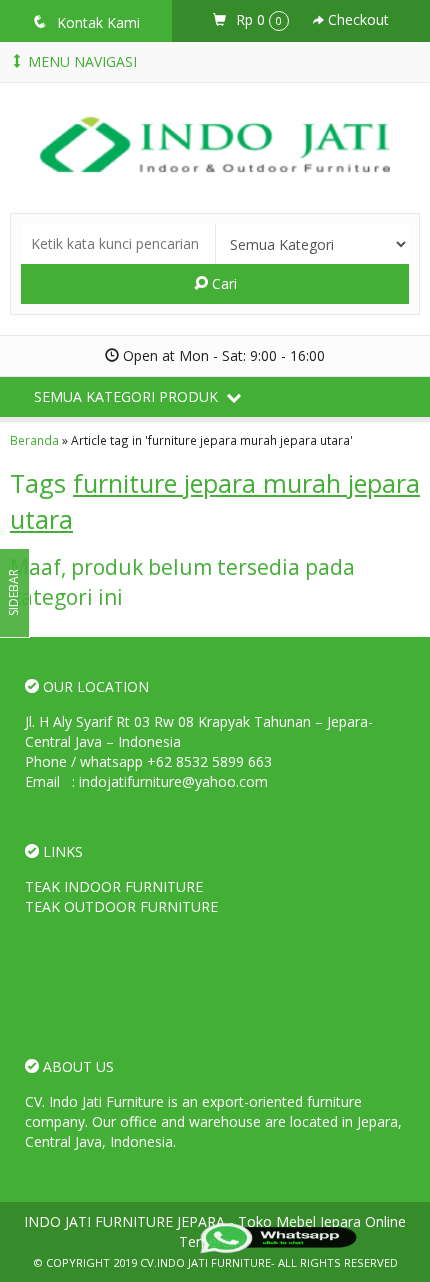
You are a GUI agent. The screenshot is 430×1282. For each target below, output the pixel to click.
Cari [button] (222, 283)
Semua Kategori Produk (128, 396)
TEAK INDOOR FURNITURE (114, 886)
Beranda (34, 440)
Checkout (356, 19)
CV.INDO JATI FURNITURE (205, 1262)
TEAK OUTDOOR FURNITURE (121, 906)
